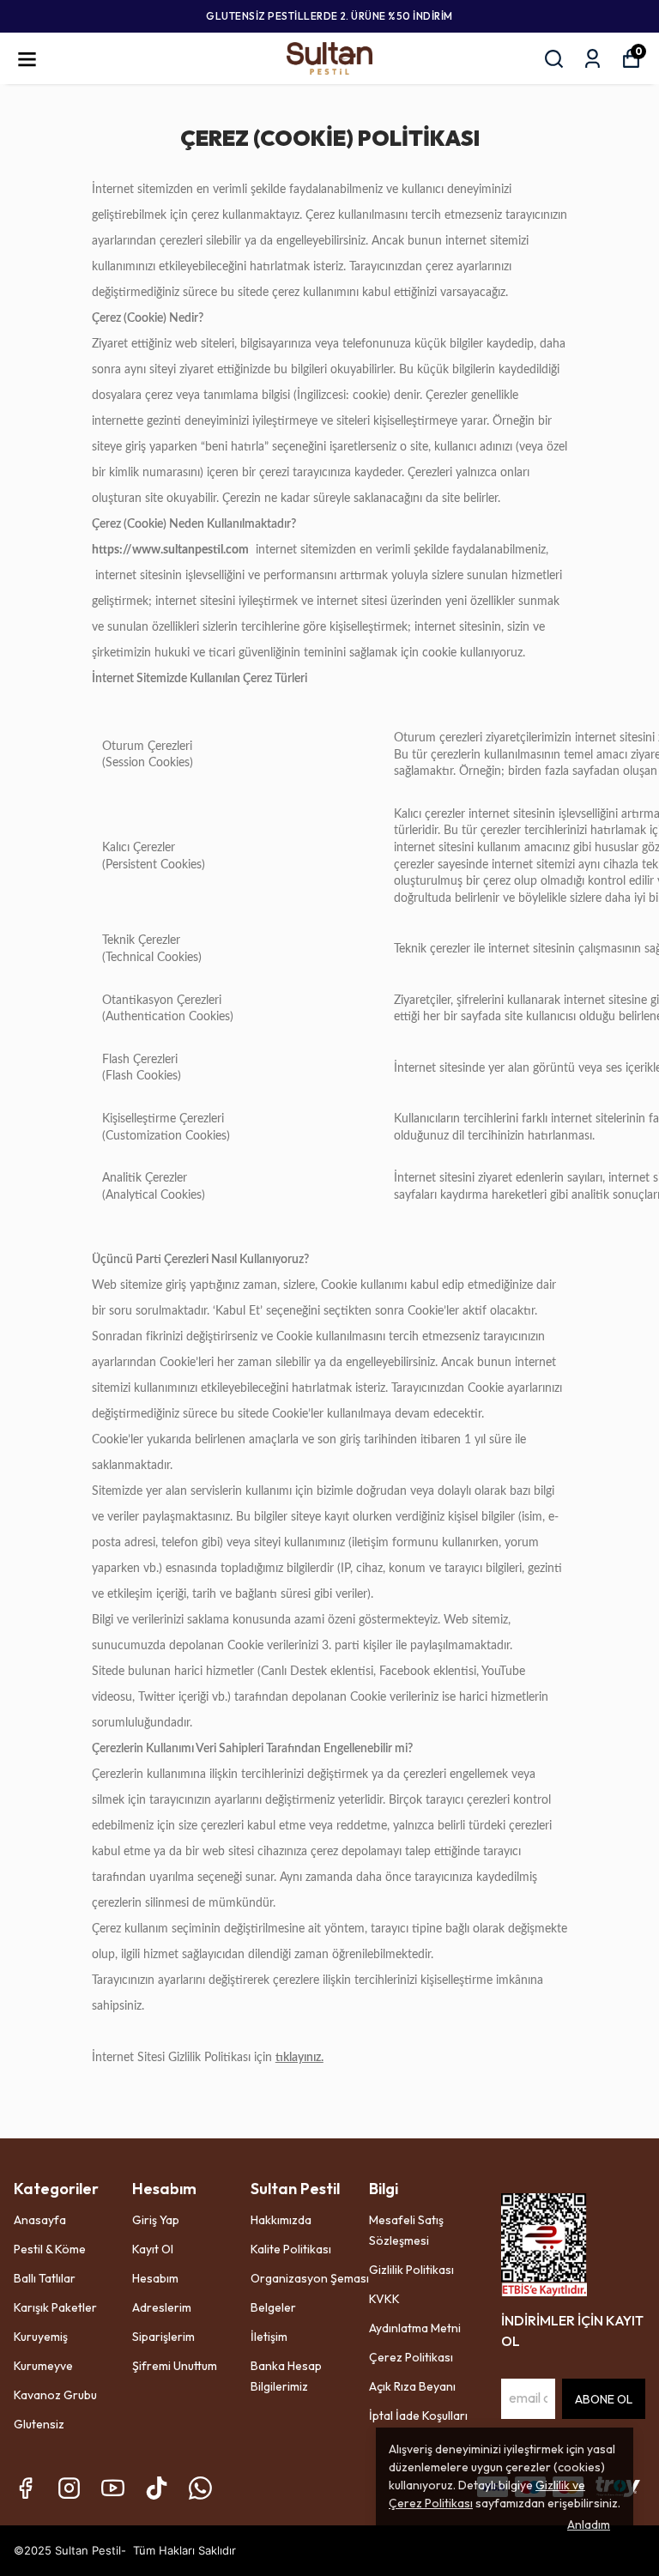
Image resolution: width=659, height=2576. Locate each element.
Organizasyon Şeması (310, 2278)
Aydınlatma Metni (415, 2328)
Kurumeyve (43, 2366)
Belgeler (273, 2307)
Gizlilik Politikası (411, 2270)
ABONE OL (604, 2399)
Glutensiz (39, 2424)
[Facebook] (25, 2488)
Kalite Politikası (291, 2249)
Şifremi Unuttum (175, 2366)
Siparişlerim (163, 2337)
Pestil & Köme (50, 2249)
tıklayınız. (299, 2058)
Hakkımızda (281, 2220)
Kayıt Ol (153, 2249)
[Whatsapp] (200, 2488)
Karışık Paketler (55, 2307)
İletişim (269, 2337)
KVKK (384, 2299)
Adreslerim (162, 2307)
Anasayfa (40, 2220)
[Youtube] (113, 2488)
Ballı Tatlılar (45, 2278)
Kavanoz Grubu (55, 2395)
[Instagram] (69, 2488)
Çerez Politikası (411, 2357)
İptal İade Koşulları (418, 2416)
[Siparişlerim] (592, 59)
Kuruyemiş (41, 2337)
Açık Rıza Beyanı (412, 2386)
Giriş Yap (156, 2220)
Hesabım (155, 2278)
